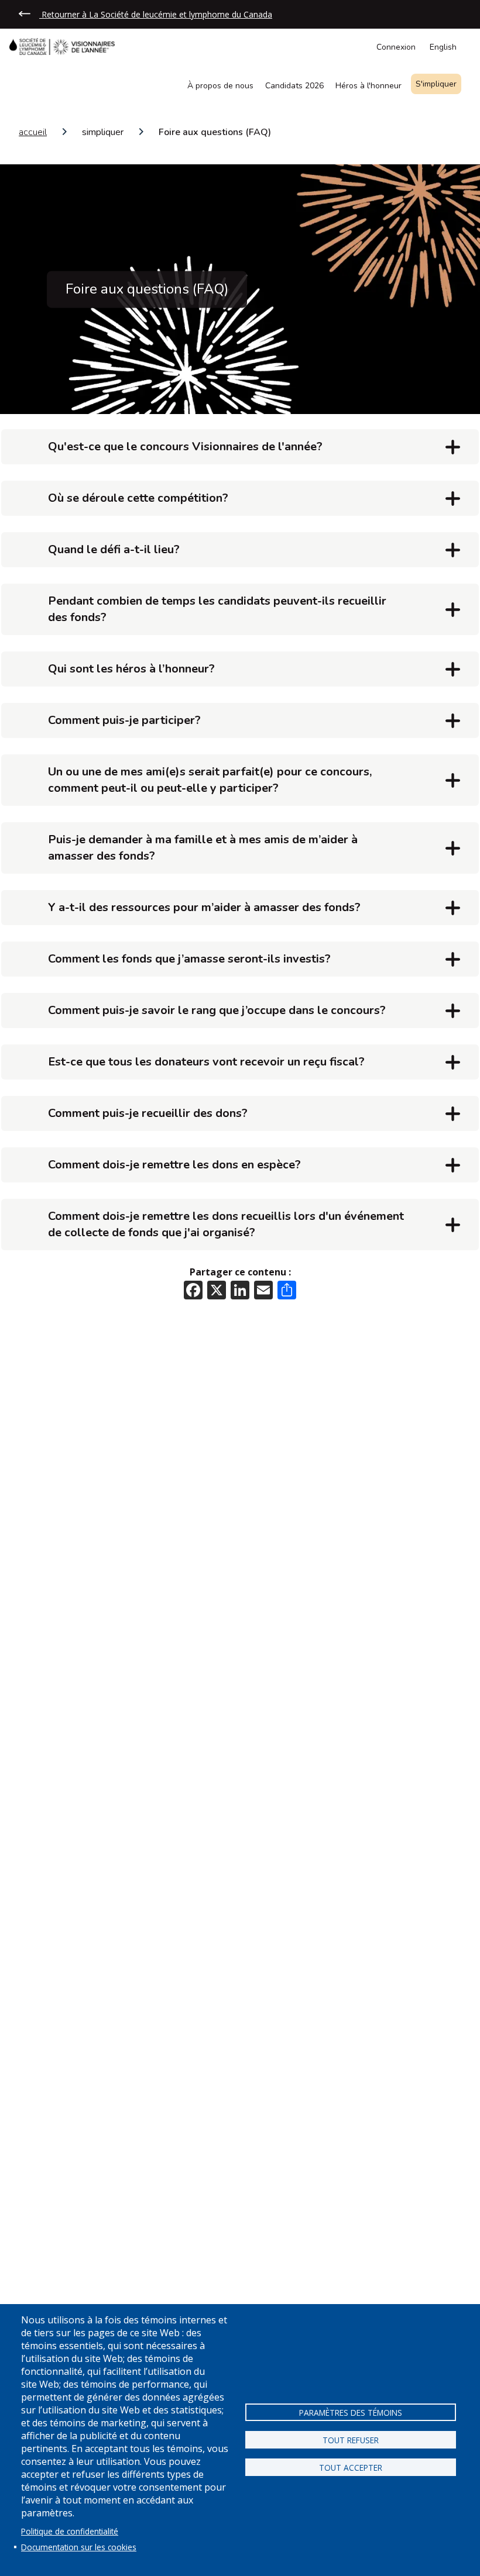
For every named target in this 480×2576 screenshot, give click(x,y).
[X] (217, 1289)
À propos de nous (220, 87)
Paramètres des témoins (351, 2413)
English (443, 47)
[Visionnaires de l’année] (67, 46)
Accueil (33, 132)
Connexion (396, 47)
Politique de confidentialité (70, 2531)
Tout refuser (351, 2440)
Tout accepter (351, 2468)
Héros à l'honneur (368, 87)
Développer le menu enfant (458, 87)
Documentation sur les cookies (79, 2547)
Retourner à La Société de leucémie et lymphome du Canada (156, 14)
